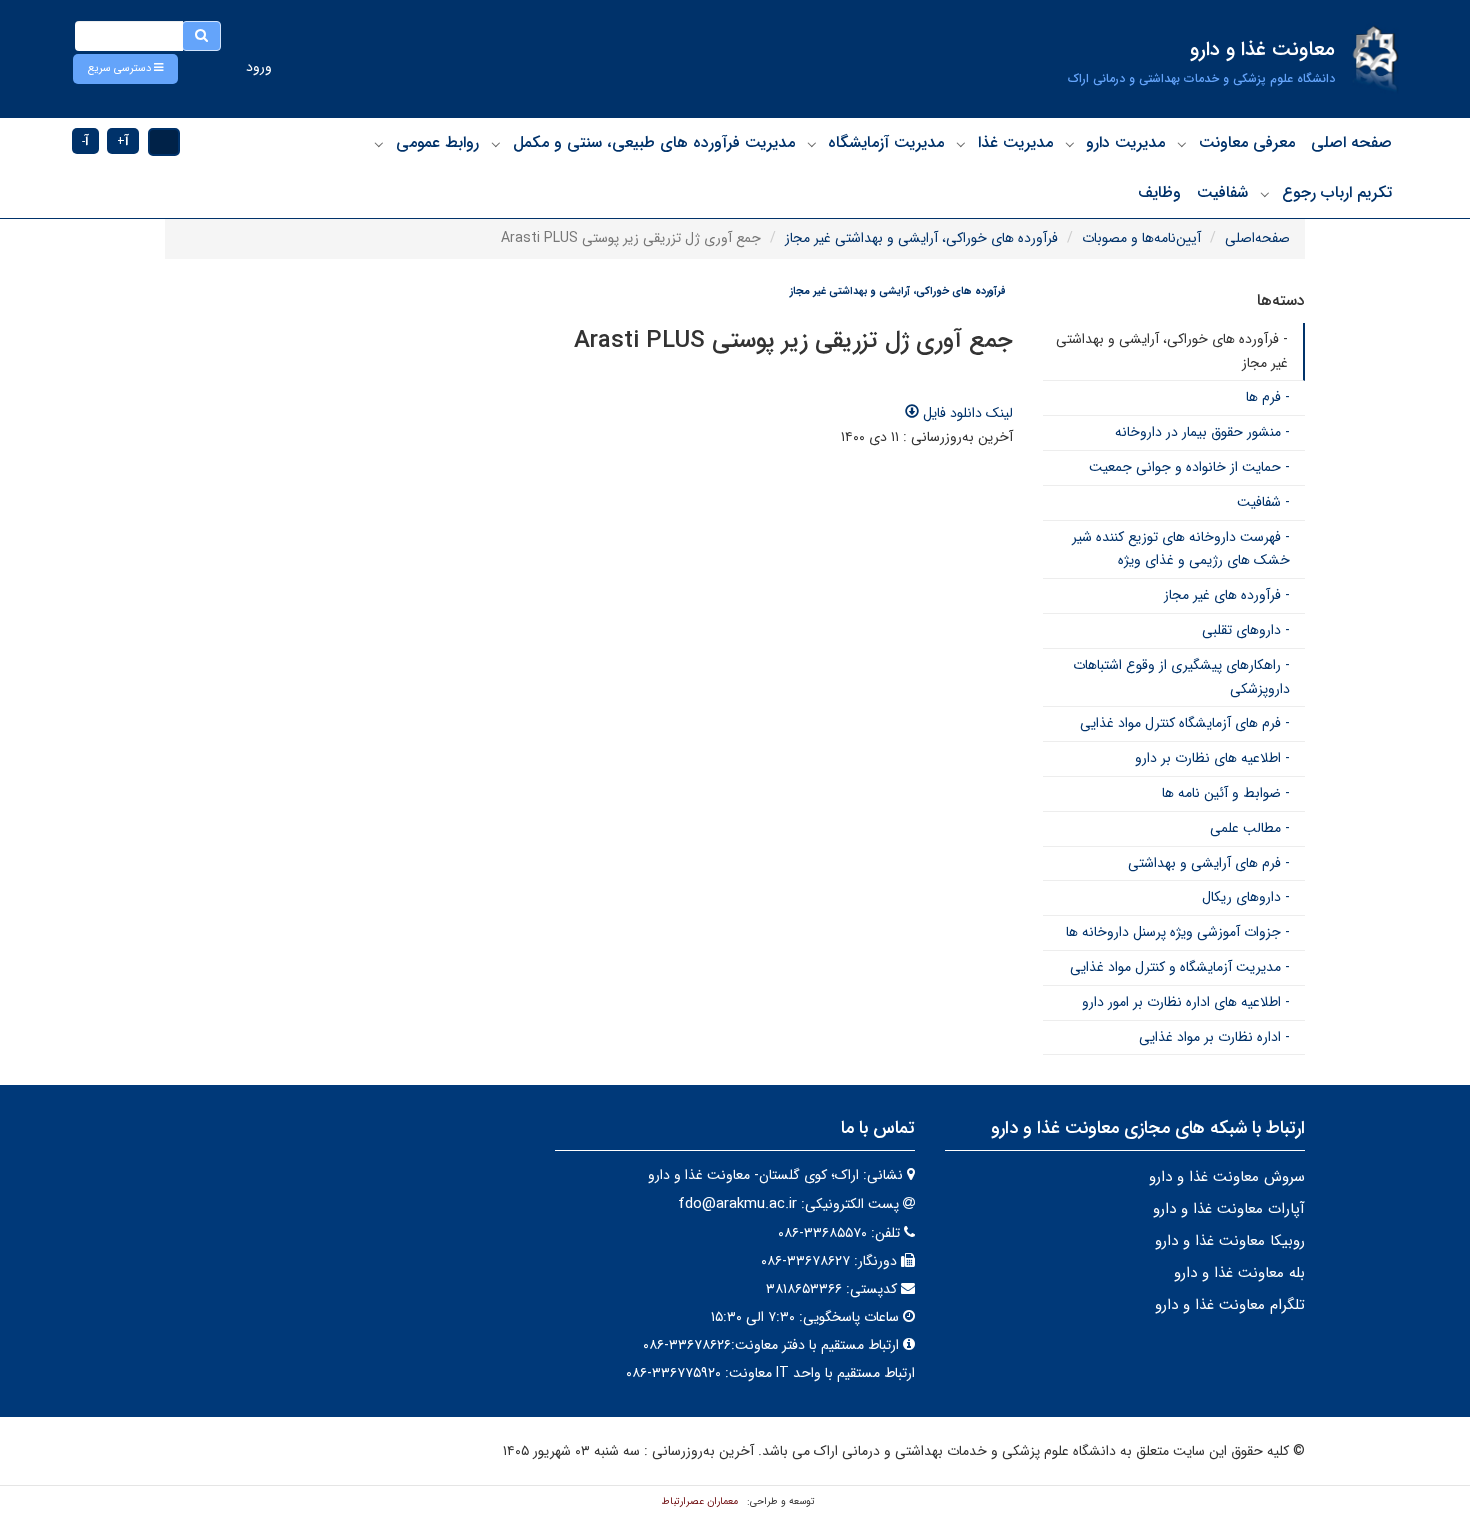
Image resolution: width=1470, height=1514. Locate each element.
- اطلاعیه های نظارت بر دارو (1212, 758)
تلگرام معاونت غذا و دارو (1230, 1305)
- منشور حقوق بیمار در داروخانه (1202, 432)
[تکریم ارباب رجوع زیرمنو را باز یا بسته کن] (1265, 194)
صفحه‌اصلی (1257, 238)
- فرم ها (1268, 397)
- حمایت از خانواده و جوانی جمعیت (1189, 467)
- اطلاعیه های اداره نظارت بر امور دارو (1186, 1002)
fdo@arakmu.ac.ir (737, 1204)
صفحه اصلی (1351, 142)
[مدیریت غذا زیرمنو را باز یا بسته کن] (961, 144)
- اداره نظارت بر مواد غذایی (1214, 1037)
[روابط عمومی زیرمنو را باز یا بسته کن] (379, 144)
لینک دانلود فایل (966, 413)
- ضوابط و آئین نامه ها (1226, 793)
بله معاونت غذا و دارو (1239, 1273)
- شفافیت (1263, 502)
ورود (259, 67)
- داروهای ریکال (1246, 897)
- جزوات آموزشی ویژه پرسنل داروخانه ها (1178, 932)
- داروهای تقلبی (1246, 630)
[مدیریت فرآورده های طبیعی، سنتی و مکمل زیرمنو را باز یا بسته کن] (496, 144)
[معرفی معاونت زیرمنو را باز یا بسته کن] (1182, 144)
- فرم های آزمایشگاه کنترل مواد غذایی (1185, 723)
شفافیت (1222, 192)
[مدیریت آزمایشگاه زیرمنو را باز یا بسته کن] (812, 144)
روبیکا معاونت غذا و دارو (1230, 1241)
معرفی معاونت (1247, 142)
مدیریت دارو (1125, 142)
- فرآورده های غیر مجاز (1227, 595)
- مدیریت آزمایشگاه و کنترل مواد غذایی (1180, 967)
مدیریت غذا (1015, 142)
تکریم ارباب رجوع (1337, 192)
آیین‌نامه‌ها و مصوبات (1141, 238)
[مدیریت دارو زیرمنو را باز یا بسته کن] (1070, 144)
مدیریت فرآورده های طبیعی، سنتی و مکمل (654, 142)
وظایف (1159, 192)
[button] (125, 69)
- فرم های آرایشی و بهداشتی (1209, 863)
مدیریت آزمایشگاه (886, 142)
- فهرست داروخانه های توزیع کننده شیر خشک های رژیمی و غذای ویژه (1181, 549)
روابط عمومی (437, 142)
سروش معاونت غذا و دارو (1227, 1177)
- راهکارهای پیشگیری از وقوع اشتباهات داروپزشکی (1181, 677)
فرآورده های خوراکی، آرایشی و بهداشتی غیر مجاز (921, 238)
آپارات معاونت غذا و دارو (1229, 1209)
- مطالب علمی (1250, 828)
